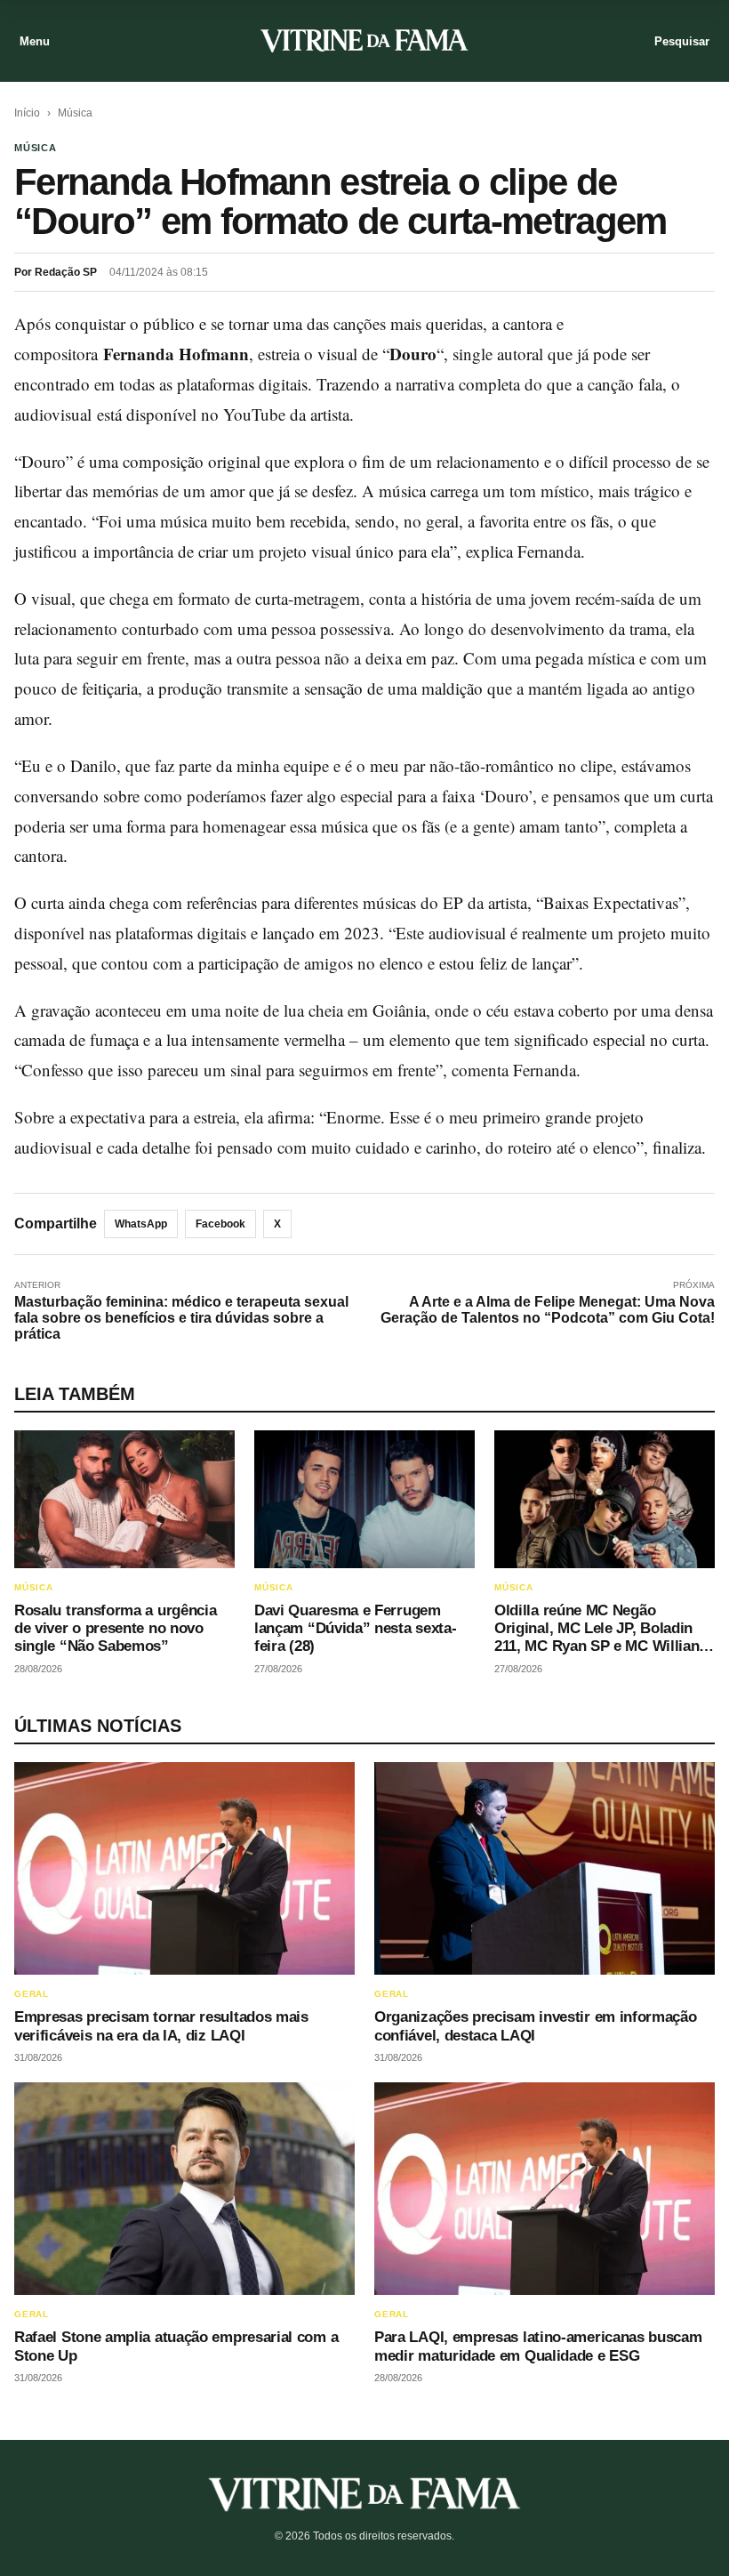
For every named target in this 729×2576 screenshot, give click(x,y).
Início (27, 113)
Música (75, 113)
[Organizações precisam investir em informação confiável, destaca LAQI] (545, 1868)
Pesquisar (682, 41)
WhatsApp (141, 1224)
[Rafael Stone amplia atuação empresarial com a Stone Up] (184, 2189)
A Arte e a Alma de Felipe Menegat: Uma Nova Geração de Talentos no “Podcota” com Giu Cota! (548, 1310)
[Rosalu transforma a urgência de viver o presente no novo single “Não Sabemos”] (124, 1499)
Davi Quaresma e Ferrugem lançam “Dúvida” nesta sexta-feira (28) (355, 1629)
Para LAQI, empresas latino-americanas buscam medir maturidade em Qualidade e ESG (538, 2346)
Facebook (220, 1224)
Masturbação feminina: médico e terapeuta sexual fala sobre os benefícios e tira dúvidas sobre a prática (181, 1318)
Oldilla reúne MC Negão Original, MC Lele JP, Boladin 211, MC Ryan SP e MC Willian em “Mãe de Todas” (597, 1638)
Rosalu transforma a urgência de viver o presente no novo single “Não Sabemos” (115, 1629)
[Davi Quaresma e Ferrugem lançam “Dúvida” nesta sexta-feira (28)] (364, 1499)
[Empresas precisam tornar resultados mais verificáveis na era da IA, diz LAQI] (184, 1868)
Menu (35, 41)
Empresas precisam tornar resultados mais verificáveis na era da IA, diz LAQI (161, 2026)
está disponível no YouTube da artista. (225, 414)
